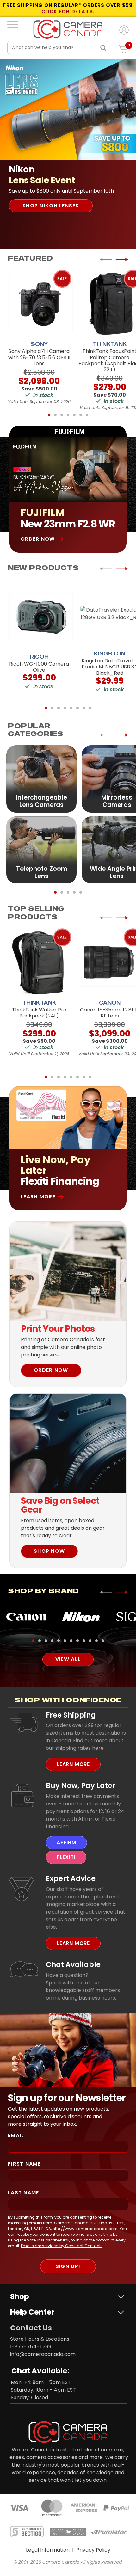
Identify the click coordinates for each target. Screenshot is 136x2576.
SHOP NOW (49, 1551)
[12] (103, 1641)
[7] (87, 415)
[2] (55, 415)
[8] (90, 708)
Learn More (38, 1197)
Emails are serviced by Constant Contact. (61, 2246)
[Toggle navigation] (13, 24)
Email (16, 2135)
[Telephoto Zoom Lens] (41, 849)
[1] (49, 415)
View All (68, 1659)
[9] (84, 1641)
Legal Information (48, 2550)
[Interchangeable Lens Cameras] (41, 778)
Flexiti (66, 1857)
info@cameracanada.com (43, 2354)
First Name (24, 2164)
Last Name (24, 2193)
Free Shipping (71, 1715)
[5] (74, 415)
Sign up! (68, 2266)
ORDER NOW (51, 1370)
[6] (81, 415)
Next (122, 259)
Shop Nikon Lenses (51, 206)
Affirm (66, 1843)
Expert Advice (71, 1878)
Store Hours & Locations (40, 2339)
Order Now (38, 539)
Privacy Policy (93, 2550)
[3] (62, 415)
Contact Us (31, 2328)
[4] (68, 415)
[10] (90, 1641)
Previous (106, 259)
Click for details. (68, 12)
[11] (96, 1641)
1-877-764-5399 (31, 2347)
